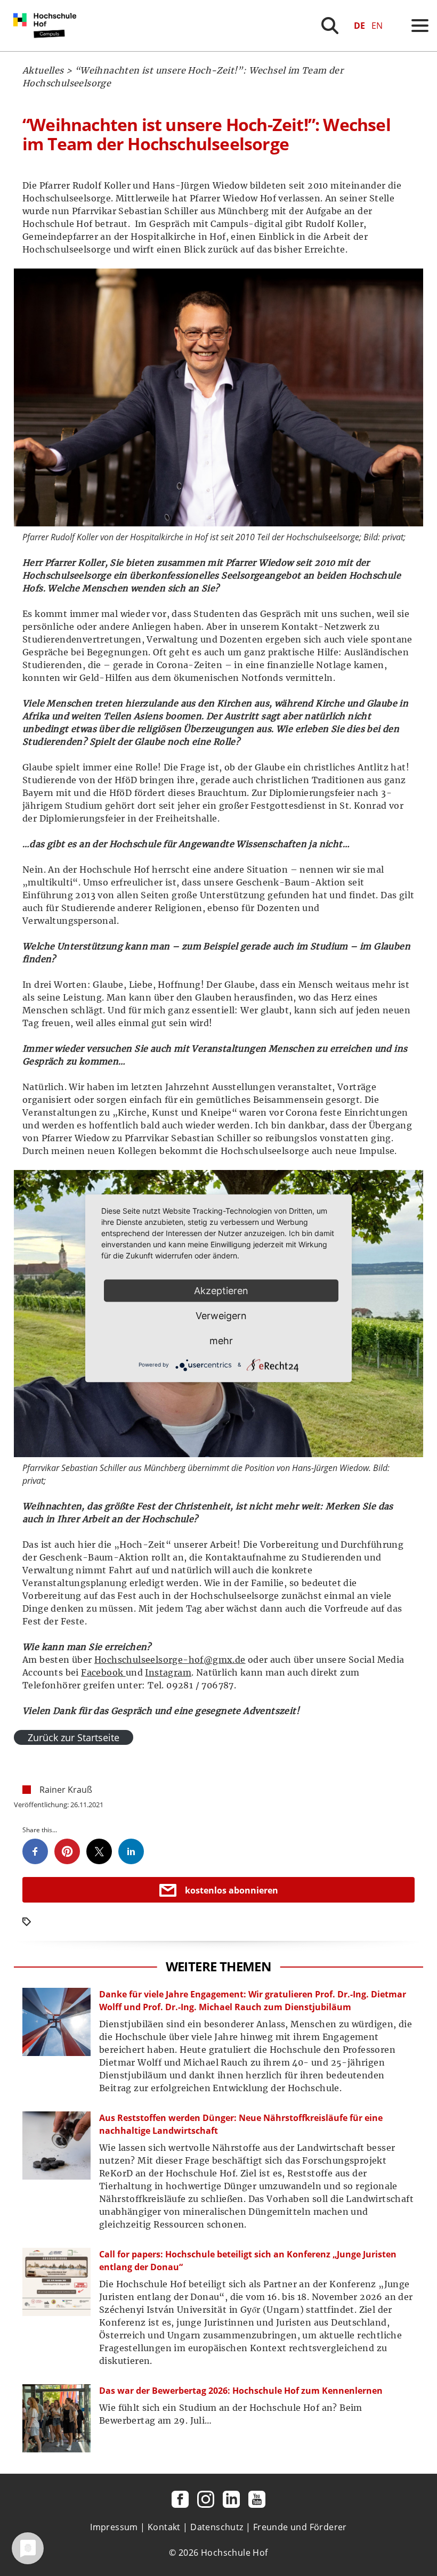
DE (359, 26)
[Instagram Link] (206, 2499)
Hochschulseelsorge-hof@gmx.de (170, 1660)
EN (377, 26)
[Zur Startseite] (47, 48)
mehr (221, 1340)
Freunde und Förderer (300, 2527)
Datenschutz (217, 2527)
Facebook (103, 1672)
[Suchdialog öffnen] (330, 26)
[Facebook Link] (180, 2499)
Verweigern (221, 1315)
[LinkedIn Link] (231, 2499)
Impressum (114, 2527)
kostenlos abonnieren (232, 1890)
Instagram (168, 1672)
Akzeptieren (221, 1290)
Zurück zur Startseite (74, 1737)
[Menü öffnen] (420, 26)
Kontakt (164, 2527)
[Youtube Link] (257, 2499)
